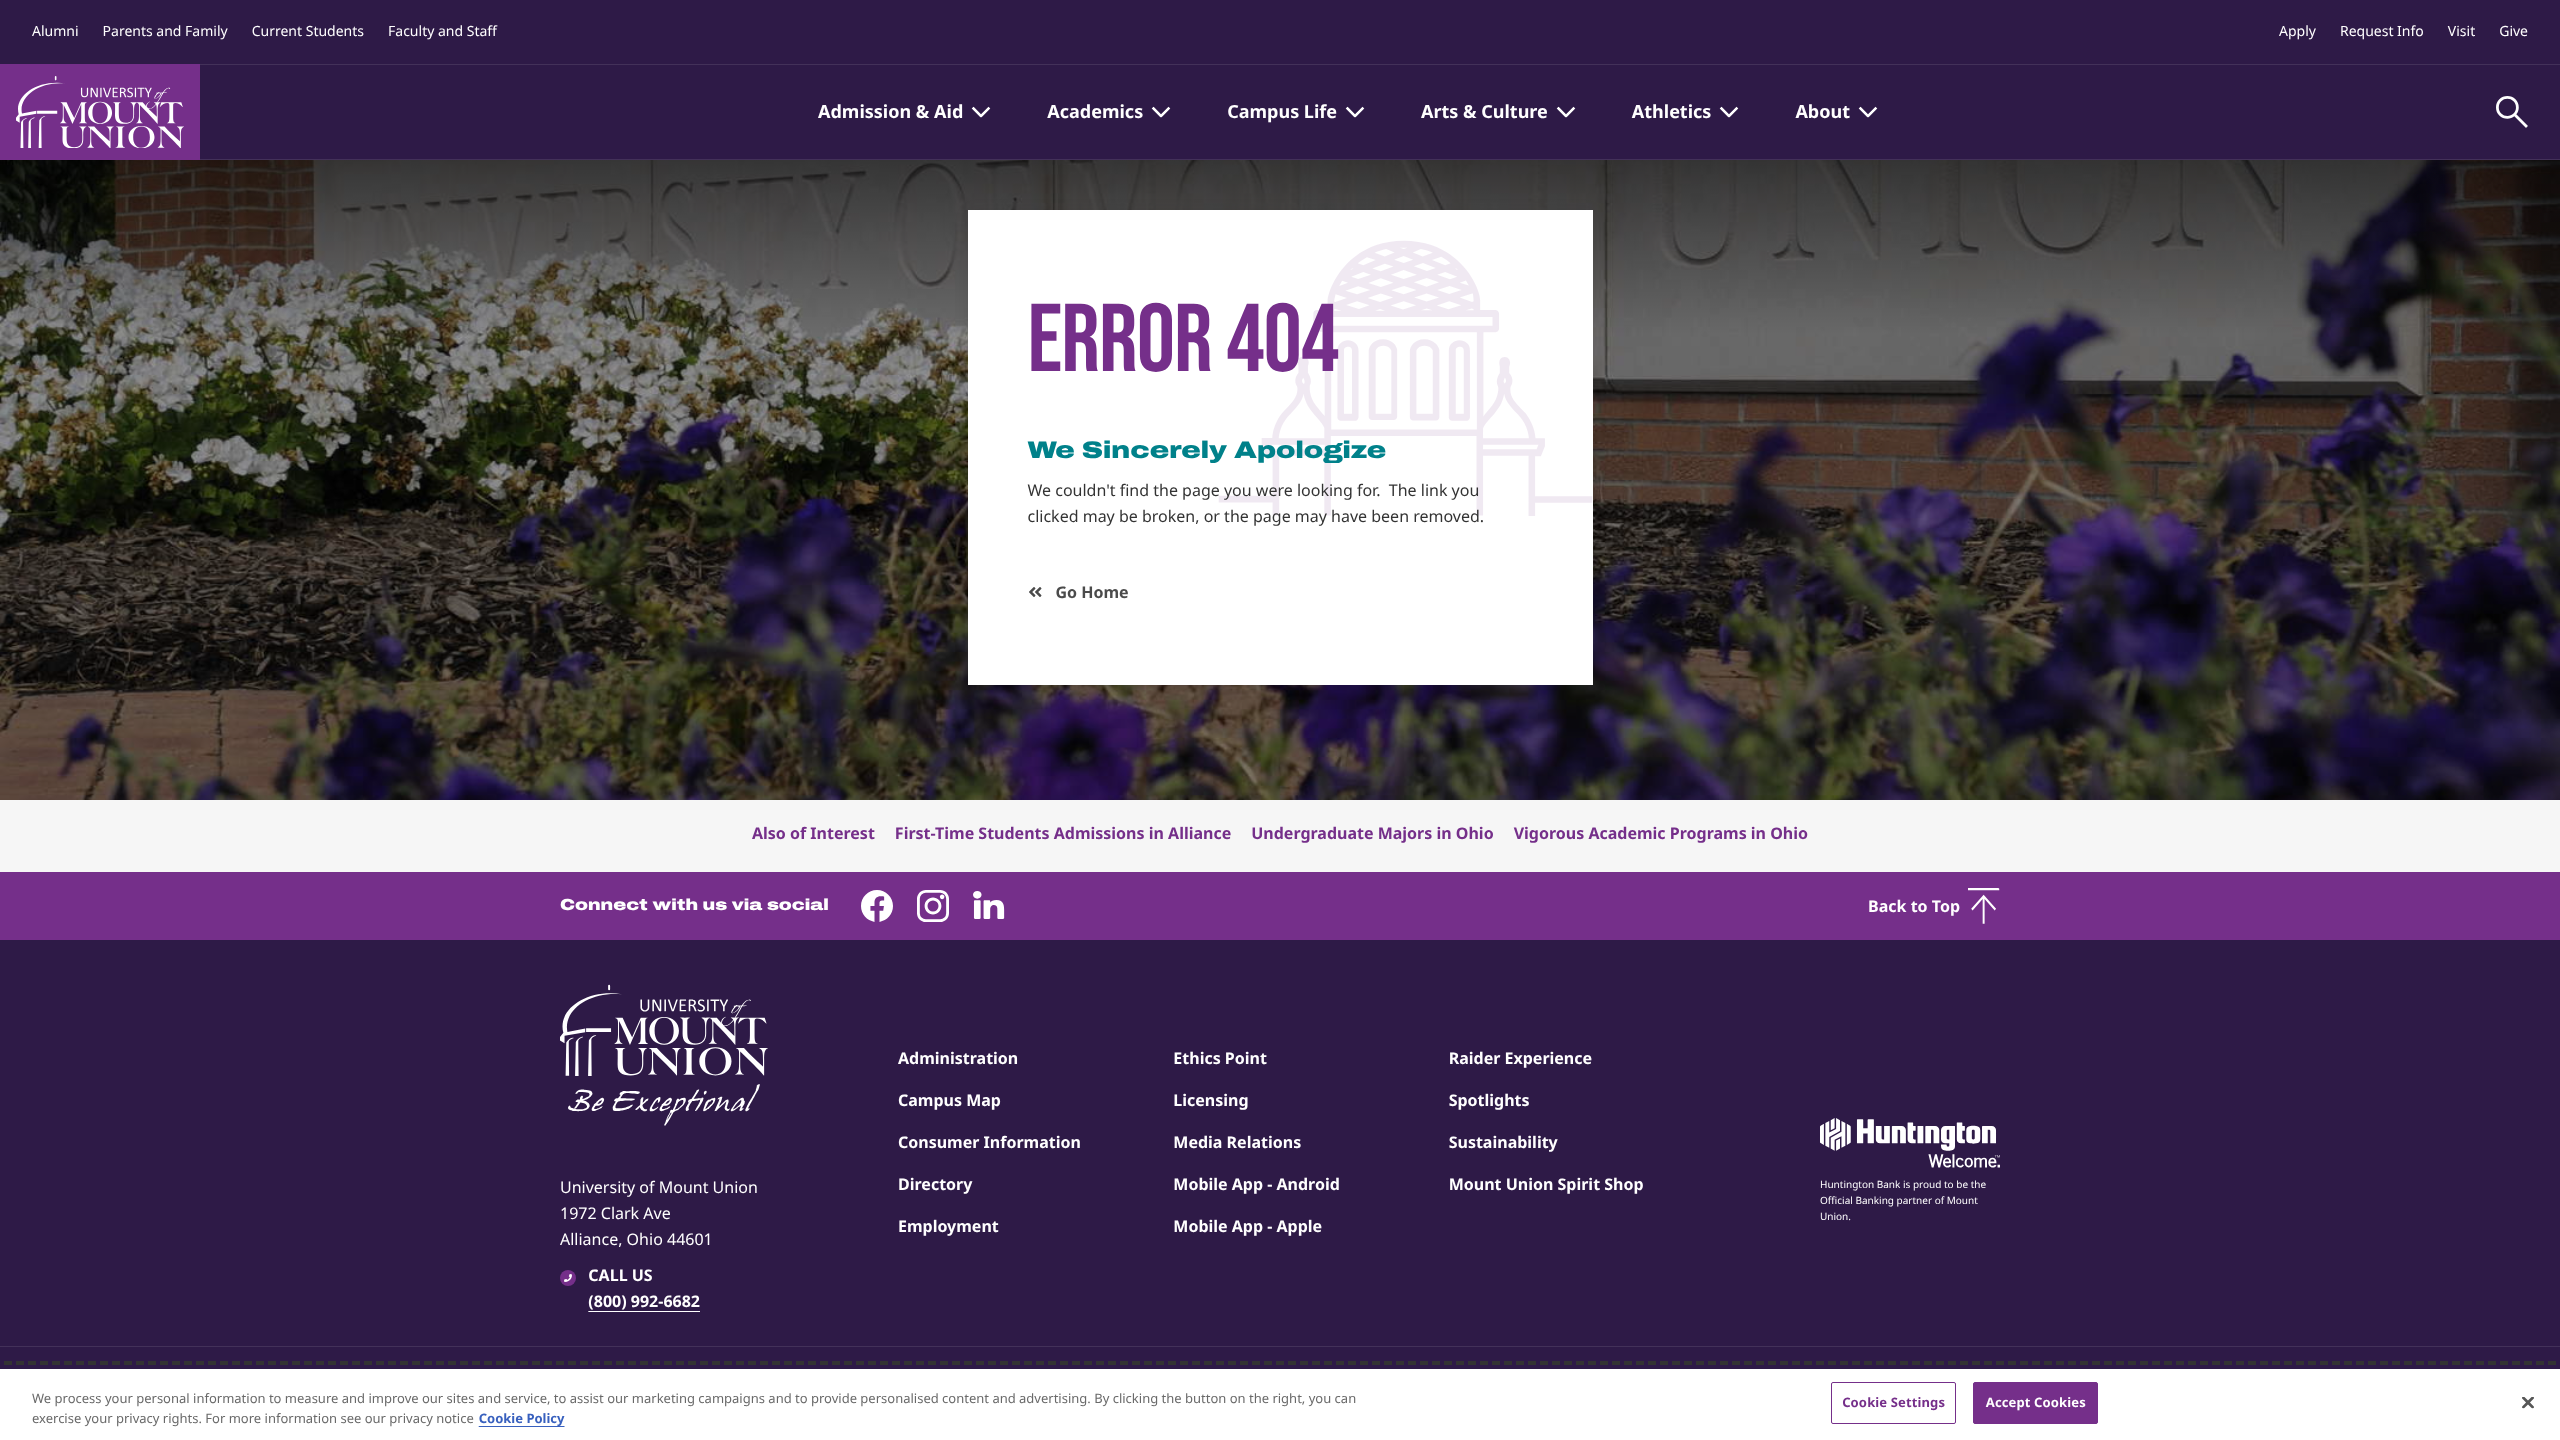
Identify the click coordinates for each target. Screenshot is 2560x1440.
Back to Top (1914, 906)
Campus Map (949, 1100)
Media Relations (1237, 1142)
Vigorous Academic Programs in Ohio (1661, 833)
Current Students (308, 31)
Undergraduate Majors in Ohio (1372, 833)
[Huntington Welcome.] (1910, 1143)
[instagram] (933, 906)
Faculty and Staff (442, 31)
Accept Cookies (2036, 1402)
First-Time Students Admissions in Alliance (1063, 833)
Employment (948, 1226)
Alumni (55, 31)
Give (2513, 31)
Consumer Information (989, 1142)
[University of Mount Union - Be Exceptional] (664, 1057)
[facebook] (877, 906)
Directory (935, 1184)
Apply (2297, 31)
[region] (1280, 1404)
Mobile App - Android (1256, 1184)
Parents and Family (165, 31)
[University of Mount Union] (100, 112)
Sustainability (1503, 1142)
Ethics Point (1220, 1058)
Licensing (1210, 1100)
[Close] (2528, 1402)
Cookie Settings (1893, 1402)
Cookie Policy (522, 1418)
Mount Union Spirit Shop (1546, 1184)
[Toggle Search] (2512, 112)
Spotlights (1489, 1100)
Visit (2461, 31)
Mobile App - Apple (1247, 1226)
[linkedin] (989, 906)
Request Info (2382, 31)
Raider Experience (1520, 1058)
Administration (958, 1058)
